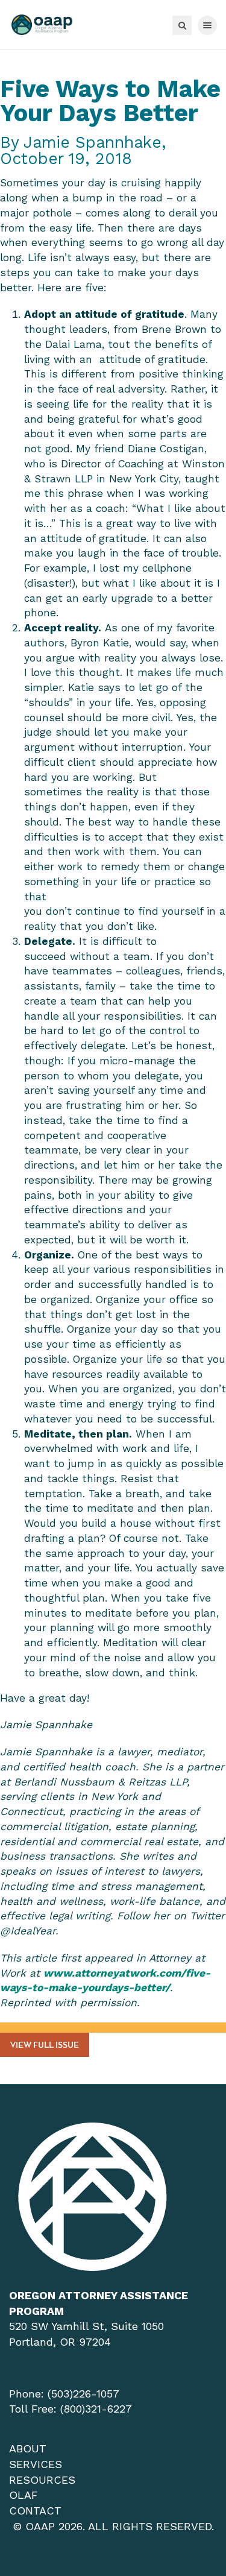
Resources (42, 2480)
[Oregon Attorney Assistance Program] (42, 25)
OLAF (24, 2495)
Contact (35, 2511)
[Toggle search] (182, 25)
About (28, 2448)
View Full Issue (45, 2046)
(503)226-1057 (83, 2394)
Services (36, 2464)
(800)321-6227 (96, 2409)
